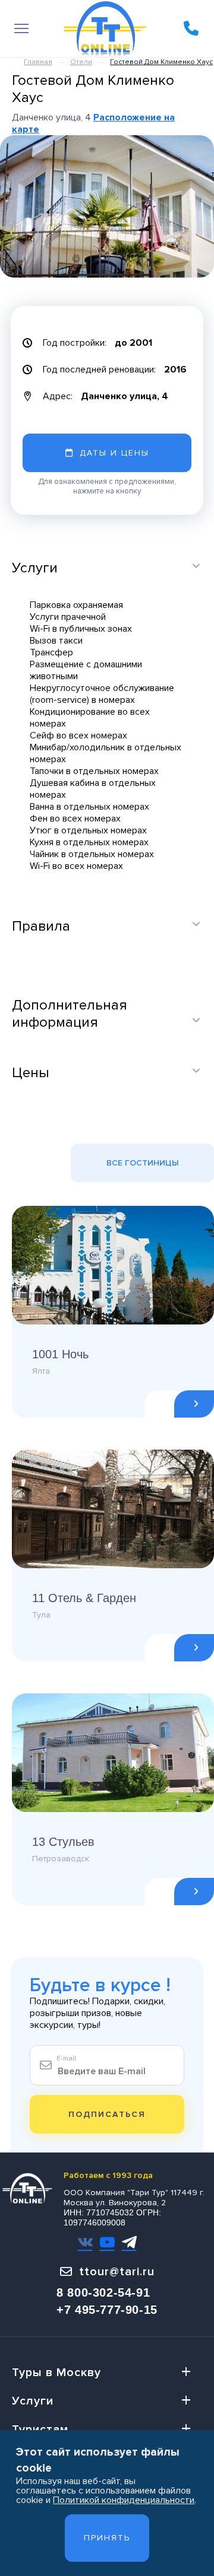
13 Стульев (63, 1842)
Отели (81, 62)
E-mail (66, 2058)
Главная (38, 62)
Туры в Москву (56, 2373)
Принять (107, 2538)
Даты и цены (114, 453)
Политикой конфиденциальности (124, 2500)
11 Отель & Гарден (84, 1598)
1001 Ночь (60, 1354)
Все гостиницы (143, 1163)
